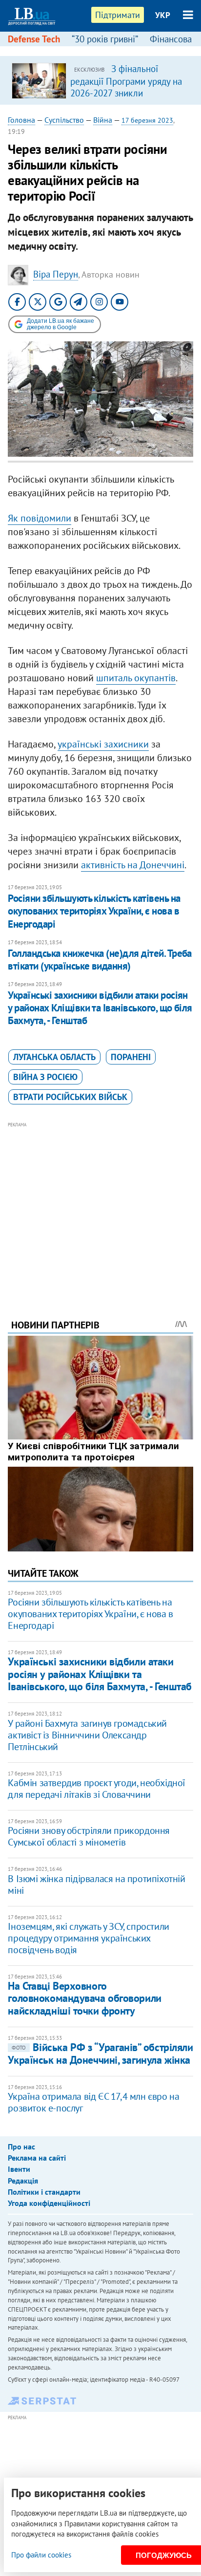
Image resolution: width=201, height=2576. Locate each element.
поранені (131, 1057)
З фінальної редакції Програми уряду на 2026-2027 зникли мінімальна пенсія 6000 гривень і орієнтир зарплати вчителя (126, 98)
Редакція (23, 2181)
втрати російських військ (70, 1097)
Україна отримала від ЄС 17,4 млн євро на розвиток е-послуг (93, 2102)
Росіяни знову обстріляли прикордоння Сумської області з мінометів (89, 1836)
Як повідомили (40, 518)
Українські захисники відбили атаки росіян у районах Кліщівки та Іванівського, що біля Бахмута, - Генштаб (100, 1008)
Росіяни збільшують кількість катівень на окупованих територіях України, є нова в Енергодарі (94, 911)
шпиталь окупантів (136, 678)
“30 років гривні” (105, 39)
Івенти (19, 2169)
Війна (103, 120)
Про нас (21, 2147)
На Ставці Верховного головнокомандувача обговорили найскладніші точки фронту (84, 1998)
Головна (21, 120)
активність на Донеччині (133, 865)
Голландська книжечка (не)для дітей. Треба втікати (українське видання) (100, 960)
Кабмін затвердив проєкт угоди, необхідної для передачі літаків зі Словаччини (97, 1789)
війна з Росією (45, 1077)
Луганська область (54, 1057)
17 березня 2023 (147, 120)
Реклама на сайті (37, 2158)
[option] (100, 80)
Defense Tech (34, 39)
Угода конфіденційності (49, 2203)
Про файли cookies (41, 2555)
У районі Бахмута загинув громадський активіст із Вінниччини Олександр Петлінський (87, 1735)
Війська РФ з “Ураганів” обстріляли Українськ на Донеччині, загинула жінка (100, 2053)
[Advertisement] (101, 1207)
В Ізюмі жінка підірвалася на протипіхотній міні (96, 1885)
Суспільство (64, 120)
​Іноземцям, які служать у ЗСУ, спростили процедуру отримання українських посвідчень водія (88, 1938)
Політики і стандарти (44, 2192)
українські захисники (103, 744)
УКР (163, 15)
